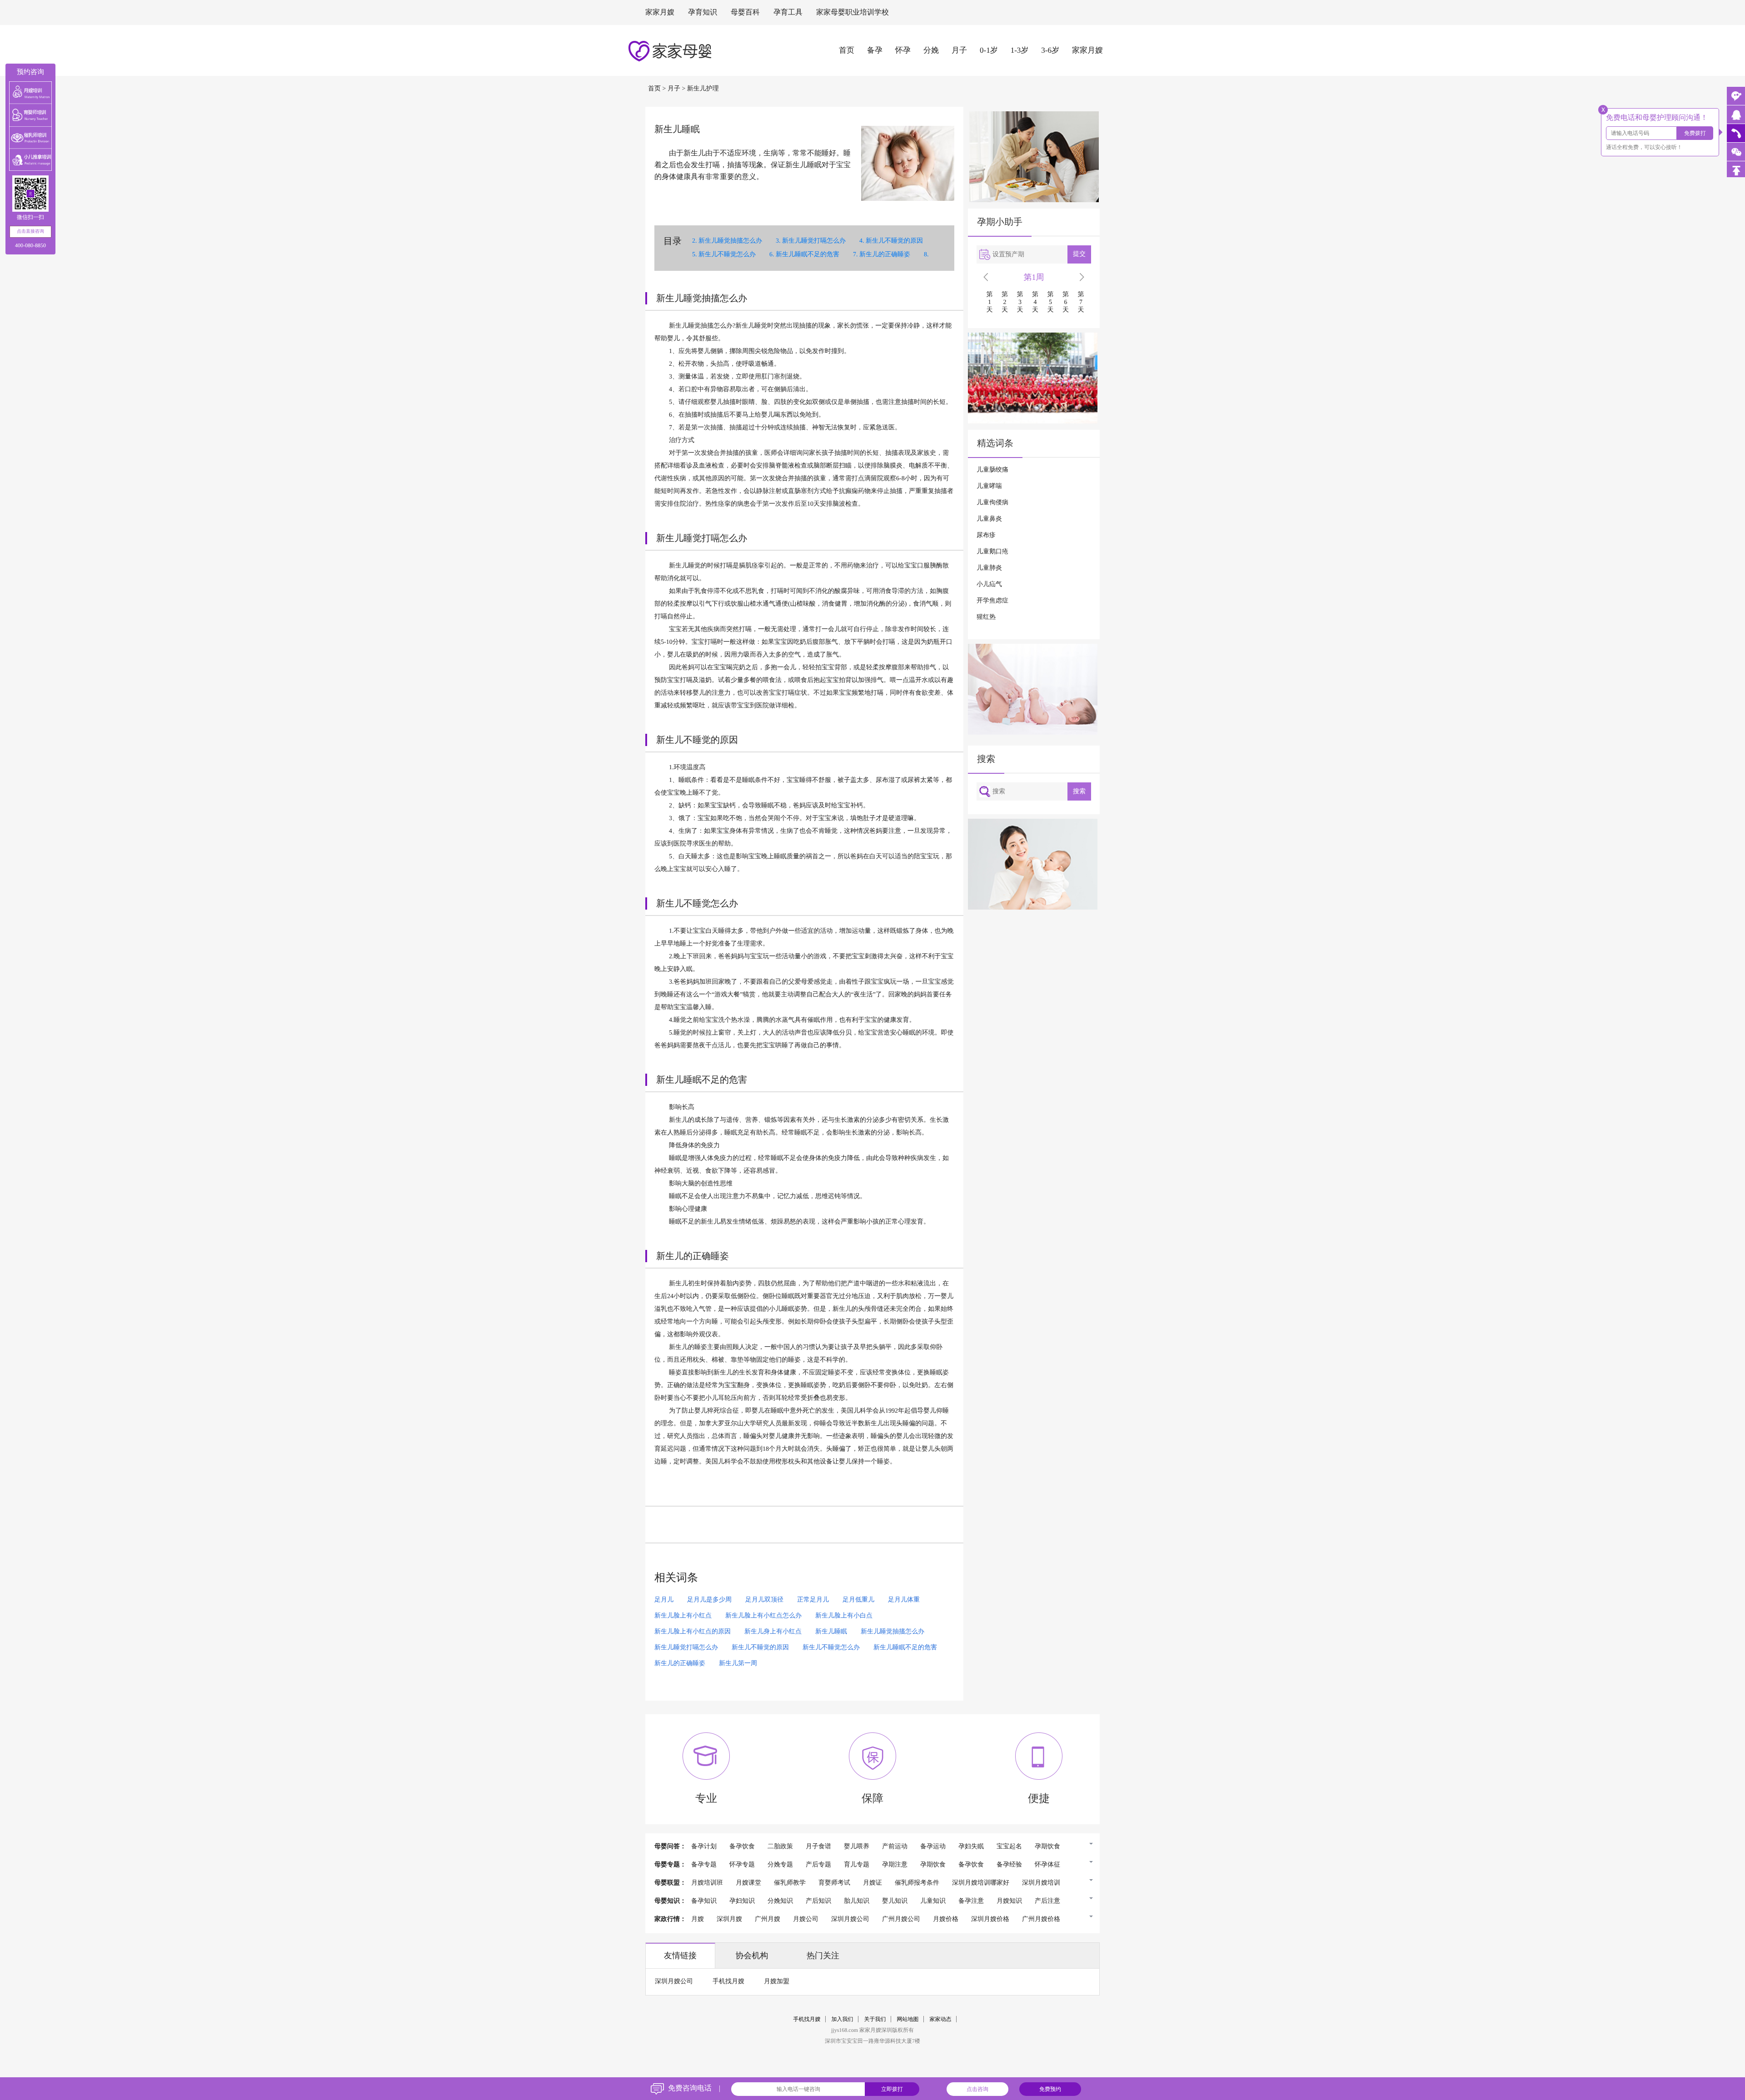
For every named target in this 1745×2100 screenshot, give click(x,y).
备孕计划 (704, 1847)
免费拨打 (1695, 133)
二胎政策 (780, 1847)
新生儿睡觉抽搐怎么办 (730, 241)
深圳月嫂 (729, 1919)
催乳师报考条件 (917, 1883)
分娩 (931, 50)
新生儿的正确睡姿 (885, 255)
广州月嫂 (768, 1919)
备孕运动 (933, 1847)
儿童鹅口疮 (992, 552)
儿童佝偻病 (992, 503)
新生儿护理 (703, 89)
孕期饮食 (1047, 1847)
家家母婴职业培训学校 (853, 12)
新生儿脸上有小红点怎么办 (763, 1616)
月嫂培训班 (707, 1883)
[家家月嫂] (1736, 114)
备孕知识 (704, 1901)
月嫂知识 (1009, 1901)
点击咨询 (977, 2089)
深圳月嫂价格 (990, 1919)
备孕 (875, 50)
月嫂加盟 (777, 1982)
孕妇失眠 (971, 1847)
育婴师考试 (834, 1883)
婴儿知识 (895, 1901)
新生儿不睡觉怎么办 (727, 255)
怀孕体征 (1047, 1865)
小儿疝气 (989, 585)
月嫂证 (872, 1883)
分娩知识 (780, 1901)
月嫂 (698, 1919)
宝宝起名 (1009, 1847)
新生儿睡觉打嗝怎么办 (814, 241)
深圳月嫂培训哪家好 (981, 1883)
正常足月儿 (813, 1600)
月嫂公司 (806, 1919)
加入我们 (843, 2019)
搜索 (1079, 791)
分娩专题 (780, 1865)
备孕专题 (704, 1865)
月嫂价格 (946, 1919)
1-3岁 (1020, 50)
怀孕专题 (742, 1865)
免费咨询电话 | (694, 2088)
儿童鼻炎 (989, 519)
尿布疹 (986, 535)
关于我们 (875, 2019)
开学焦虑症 (992, 601)
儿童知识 (933, 1901)
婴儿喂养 (857, 1847)
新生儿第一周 (738, 1664)
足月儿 (664, 1600)
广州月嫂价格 (1041, 1919)
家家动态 (941, 2019)
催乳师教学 (790, 1883)
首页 (847, 50)
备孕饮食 (742, 1847)
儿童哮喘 (989, 486)
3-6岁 (1050, 50)
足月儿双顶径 (764, 1600)
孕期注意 (895, 1865)
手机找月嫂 (728, 1982)
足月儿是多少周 (709, 1600)
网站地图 (908, 2019)
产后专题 (818, 1865)
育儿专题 (857, 1865)
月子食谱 (818, 1847)
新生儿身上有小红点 (773, 1632)
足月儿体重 (904, 1600)
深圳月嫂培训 (1041, 1883)
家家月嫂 (660, 12)
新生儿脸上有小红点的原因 (693, 1632)
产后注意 (1047, 1901)
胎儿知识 (857, 1901)
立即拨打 (892, 2089)
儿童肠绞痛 (992, 470)
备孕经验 (1009, 1865)
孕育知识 (703, 12)
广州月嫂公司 (901, 1919)
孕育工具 (788, 12)
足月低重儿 (858, 1600)
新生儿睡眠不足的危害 (808, 255)
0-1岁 (989, 50)
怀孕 (903, 50)
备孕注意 (971, 1901)
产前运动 (895, 1847)
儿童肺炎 (989, 568)
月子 (959, 50)
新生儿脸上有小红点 (683, 1616)
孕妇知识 (742, 1901)
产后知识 (818, 1901)
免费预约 (1050, 2089)
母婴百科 (745, 12)
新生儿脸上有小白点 (844, 1616)
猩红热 (986, 617)
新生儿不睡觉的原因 (894, 241)
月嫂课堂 (748, 1883)
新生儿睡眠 (831, 1632)
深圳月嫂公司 (850, 1919)
